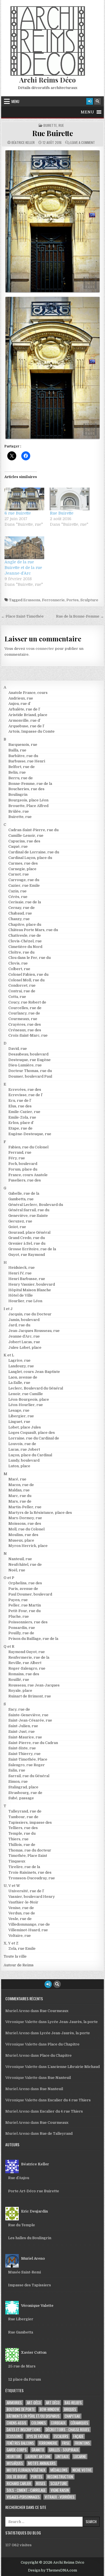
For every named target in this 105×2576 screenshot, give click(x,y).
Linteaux (62, 2457)
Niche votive (82, 2470)
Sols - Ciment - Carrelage (26, 2490)
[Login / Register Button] (90, 101)
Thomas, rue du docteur (30, 1850)
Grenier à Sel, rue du (27, 1243)
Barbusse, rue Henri (27, 761)
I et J (8, 1309)
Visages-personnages (23, 2497)
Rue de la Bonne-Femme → (80, 616)
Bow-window (49, 2409)
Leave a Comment (83, 143)
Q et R (9, 1646)
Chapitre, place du (25, 924)
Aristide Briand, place (28, 715)
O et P (9, 1578)
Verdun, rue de (22, 1913)
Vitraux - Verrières (60, 2497)
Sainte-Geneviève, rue (28, 1715)
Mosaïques (15, 2463)
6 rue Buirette (18, 513)
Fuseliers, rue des (25, 1180)
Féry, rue (17, 1158)
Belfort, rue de (22, 767)
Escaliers (61, 2436)
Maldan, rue (19, 1490)
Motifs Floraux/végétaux (26, 2470)
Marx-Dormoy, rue (25, 1518)
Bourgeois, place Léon (28, 800)
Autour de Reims (19, 1965)
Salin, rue (17, 1770)
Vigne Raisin (60, 2490)
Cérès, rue (18, 897)
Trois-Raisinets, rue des (30, 1872)
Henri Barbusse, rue (27, 1279)
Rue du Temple (22, 2225)
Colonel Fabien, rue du (28, 974)
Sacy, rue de (19, 1709)
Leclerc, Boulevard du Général (36, 1388)
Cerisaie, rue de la (25, 902)
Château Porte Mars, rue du (33, 930)
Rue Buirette (53, 133)
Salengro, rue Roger (27, 1765)
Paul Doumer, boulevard (30, 1594)
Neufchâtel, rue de (25, 1564)
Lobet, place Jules (25, 1427)
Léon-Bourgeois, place (29, 1399)
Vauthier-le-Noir (23, 1902)
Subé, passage (21, 1798)
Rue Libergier (21, 2319)
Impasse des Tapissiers (30, 2285)
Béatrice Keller (23, 143)
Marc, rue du (20, 1496)
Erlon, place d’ (21, 1123)
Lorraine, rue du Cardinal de (34, 1438)
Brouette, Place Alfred (28, 806)
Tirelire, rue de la (24, 1867)
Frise (66, 2443)
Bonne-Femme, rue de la (30, 784)
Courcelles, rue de (25, 1008)
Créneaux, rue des (25, 1030)
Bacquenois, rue (23, 745)
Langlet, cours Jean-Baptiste (34, 1372)
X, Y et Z (11, 1943)
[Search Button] (97, 101)
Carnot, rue (19, 874)
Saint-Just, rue (22, 1732)
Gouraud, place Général (29, 1232)
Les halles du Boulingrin (30, 2238)
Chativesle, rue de (25, 935)
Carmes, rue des (23, 863)
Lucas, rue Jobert (24, 1449)
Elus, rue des (20, 1106)
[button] (87, 112)
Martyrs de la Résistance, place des (40, 1513)
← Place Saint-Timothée (22, 616)
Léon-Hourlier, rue (26, 1405)
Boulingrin (18, 795)
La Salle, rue (19, 1383)
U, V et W (12, 1886)
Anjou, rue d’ (20, 704)
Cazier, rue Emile (24, 885)
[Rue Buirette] (70, 499)
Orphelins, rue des (25, 1583)
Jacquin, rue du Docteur (30, 1314)
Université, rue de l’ (26, 1891)
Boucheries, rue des (26, 789)
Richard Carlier (19, 2484)
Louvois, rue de (22, 1444)
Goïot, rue (17, 1227)
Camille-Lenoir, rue (26, 836)
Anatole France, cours (28, 693)
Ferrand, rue (20, 1152)
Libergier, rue (21, 1416)
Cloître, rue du (21, 952)
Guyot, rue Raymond (27, 1255)
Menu (15, 101)
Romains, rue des (24, 1674)
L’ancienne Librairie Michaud (74, 2067)
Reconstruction (60, 2477)
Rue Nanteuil (59, 2078)
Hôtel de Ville (21, 1295)
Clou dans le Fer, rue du (30, 958)
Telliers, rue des (23, 1828)
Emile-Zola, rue (22, 1117)
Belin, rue (17, 772)
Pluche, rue (19, 1616)
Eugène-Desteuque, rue (30, 1134)
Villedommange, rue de (29, 1924)
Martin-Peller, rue (25, 1507)
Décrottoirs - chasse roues (67, 2430)
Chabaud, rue (20, 913)
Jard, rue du (19, 1325)
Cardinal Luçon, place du (30, 858)
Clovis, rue (18, 963)
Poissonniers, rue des (28, 1622)
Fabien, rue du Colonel (28, 1147)
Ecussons (32, 600)
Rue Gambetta (21, 2332)
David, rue (18, 1049)
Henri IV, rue (20, 1273)
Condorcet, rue (22, 985)
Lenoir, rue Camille (26, 1394)
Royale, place (20, 1691)
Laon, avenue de (23, 1377)
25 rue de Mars (22, 2366)
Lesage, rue (19, 1410)
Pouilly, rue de (21, 1633)
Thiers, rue (18, 1839)
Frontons (82, 2443)
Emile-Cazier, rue (24, 1112)
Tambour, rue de (23, 1817)
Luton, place (19, 1466)
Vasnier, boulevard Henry (32, 1897)
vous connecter (40, 649)
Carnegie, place (22, 869)
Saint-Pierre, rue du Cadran (33, 1743)
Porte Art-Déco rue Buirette (34, 2191)
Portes (73, 600)
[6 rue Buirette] (24, 499)
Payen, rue (18, 1600)
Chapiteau (72, 2416)
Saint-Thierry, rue (25, 1754)
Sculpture (89, 600)
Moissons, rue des (25, 1524)
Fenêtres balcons (20, 2443)
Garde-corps (17, 2450)
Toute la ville (15, 1956)
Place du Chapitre (64, 2044)
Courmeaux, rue (23, 1019)
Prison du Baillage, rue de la (33, 1639)
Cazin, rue (17, 891)
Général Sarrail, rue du (29, 1210)
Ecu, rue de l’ (20, 1100)
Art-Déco (34, 2403)
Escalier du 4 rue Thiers (69, 2100)
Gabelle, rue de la (24, 1193)
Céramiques (79, 2423)
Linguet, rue (19, 1422)
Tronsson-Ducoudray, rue (32, 1878)
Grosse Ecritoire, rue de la (32, 1249)
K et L (9, 1355)
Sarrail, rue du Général (29, 1776)
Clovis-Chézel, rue (25, 941)
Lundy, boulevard (24, 1460)
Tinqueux (17, 1861)
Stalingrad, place (23, 1787)
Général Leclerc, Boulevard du (36, 1205)
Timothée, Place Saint (28, 1856)
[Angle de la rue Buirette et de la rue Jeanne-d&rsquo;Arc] (24, 548)
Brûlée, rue (19, 811)
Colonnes (39, 2423)
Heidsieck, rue (22, 1268)
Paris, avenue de (23, 1589)
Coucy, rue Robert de (27, 1002)
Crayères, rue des (25, 1024)
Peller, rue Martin (25, 1605)
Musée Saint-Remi (25, 2272)
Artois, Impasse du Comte (32, 731)
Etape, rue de (20, 1128)
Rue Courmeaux (54, 2011)
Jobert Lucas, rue (24, 1342)
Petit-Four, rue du (25, 1611)
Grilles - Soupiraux (64, 2450)
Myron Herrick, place (28, 1546)
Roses (41, 2484)
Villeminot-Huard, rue (28, 1930)
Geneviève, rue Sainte (28, 1216)
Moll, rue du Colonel (26, 1529)
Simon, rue (18, 1781)
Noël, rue (17, 1570)
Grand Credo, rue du (27, 1238)
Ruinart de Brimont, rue (30, 1696)
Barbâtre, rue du (23, 756)
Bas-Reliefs (73, 2403)
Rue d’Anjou (19, 2178)
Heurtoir (14, 2457)
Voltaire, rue (20, 1936)
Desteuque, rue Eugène (30, 1060)
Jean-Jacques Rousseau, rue (34, 1331)
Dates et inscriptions (24, 2430)
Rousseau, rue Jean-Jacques (34, 1685)
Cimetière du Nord (25, 947)
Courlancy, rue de (24, 1013)
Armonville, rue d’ (25, 720)
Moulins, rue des (23, 1535)
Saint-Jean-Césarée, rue (30, 1720)
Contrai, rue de (22, 991)
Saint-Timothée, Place (28, 1759)
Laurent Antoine (38, 2457)
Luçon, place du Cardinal (30, 1455)
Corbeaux (58, 2423)
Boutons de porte (21, 2409)
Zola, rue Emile (22, 1948)
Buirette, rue (54, 125)
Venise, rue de (21, 1908)
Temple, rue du (22, 1833)
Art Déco (53, 2403)
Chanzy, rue (19, 919)
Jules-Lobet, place (25, 1348)
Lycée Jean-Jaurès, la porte (73, 2022)
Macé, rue (17, 1479)
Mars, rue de (20, 1501)
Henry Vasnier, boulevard (32, 1284)
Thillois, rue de (22, 1845)
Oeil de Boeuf (16, 2477)
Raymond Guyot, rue (27, 1652)
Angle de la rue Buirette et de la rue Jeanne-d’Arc (23, 568)
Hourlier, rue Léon (25, 1301)
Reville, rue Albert (25, 1663)
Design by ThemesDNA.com (53, 2570)
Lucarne (80, 2457)
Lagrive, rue (19, 1360)
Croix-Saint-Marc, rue (28, 1035)
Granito (38, 2450)
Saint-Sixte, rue (22, 1748)
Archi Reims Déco (48, 80)
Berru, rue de (21, 778)
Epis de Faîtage (38, 2436)
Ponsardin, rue (22, 1628)
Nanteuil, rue (20, 1559)
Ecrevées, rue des (25, 1090)
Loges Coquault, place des (32, 1433)
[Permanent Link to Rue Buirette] (53, 221)
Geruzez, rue (20, 1221)
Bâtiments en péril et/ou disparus (33, 2416)
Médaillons (59, 2470)
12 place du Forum (25, 2379)
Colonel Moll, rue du (26, 980)
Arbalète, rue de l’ (24, 709)
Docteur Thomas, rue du (30, 1071)
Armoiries (14, 2403)
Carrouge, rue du (24, 880)
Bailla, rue (17, 750)
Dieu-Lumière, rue (25, 1065)
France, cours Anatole (28, 1175)
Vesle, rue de (20, 1919)
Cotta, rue (17, 997)
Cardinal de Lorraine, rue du (34, 852)
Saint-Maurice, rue (25, 1737)
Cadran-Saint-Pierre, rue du (33, 830)
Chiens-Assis (17, 2423)
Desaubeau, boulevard (28, 1054)
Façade (78, 2436)
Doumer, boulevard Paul (30, 1076)
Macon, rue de (21, 1485)
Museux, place (21, 1540)
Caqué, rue (18, 846)
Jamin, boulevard (24, 1320)
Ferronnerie (53, 600)
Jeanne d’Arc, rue (24, 1336)
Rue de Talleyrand (56, 2133)
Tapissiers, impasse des (30, 1822)
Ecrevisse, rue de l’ (26, 1095)
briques (70, 2409)
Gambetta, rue (21, 1199)
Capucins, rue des (24, 841)
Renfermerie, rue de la (29, 1657)
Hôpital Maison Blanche (30, 1290)
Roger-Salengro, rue (27, 1668)
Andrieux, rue (21, 698)
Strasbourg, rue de (25, 1793)
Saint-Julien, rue (23, 1726)
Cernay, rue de (22, 908)
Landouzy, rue (21, 1366)
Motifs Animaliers (42, 2463)
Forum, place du (23, 1169)
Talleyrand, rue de (25, 1811)
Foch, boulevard (23, 1164)
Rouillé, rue (19, 1680)
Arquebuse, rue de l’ (26, 726)
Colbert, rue (19, 969)
